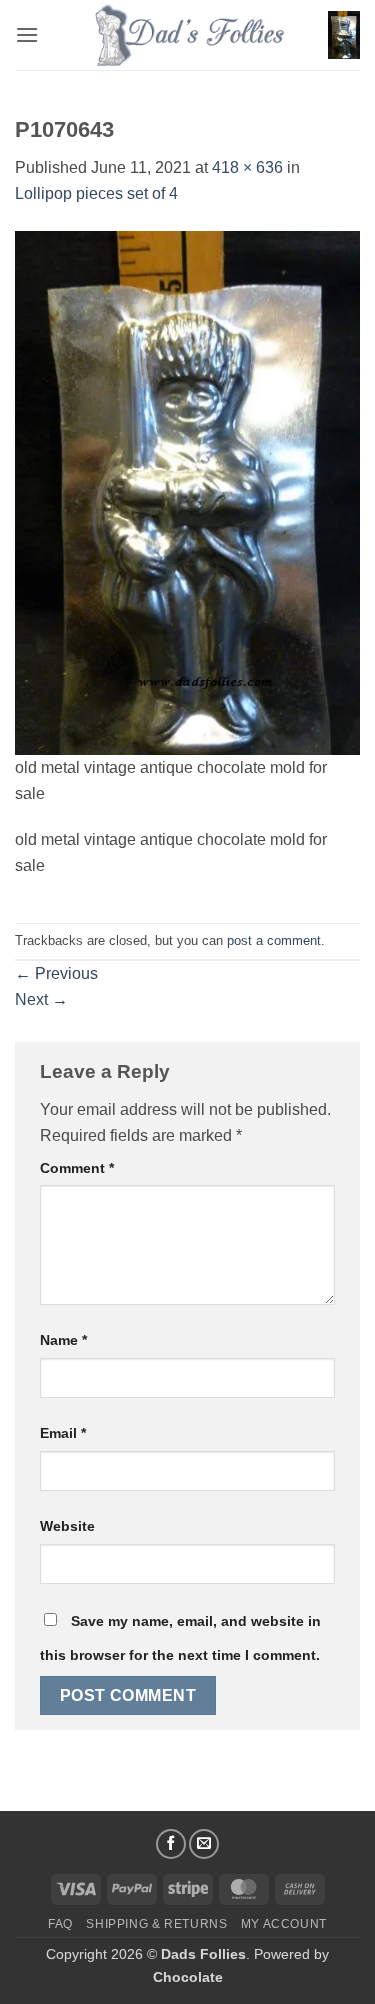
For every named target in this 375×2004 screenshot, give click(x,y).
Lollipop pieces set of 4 (96, 193)
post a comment (274, 940)
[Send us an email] (204, 1844)
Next (41, 999)
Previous (56, 973)
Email (63, 1433)
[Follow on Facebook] (171, 1844)
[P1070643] (187, 491)
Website (67, 1526)
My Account (284, 1924)
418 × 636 (247, 167)
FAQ (60, 1924)
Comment (77, 1168)
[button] (27, 34)
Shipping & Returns (156, 1924)
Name (63, 1340)
